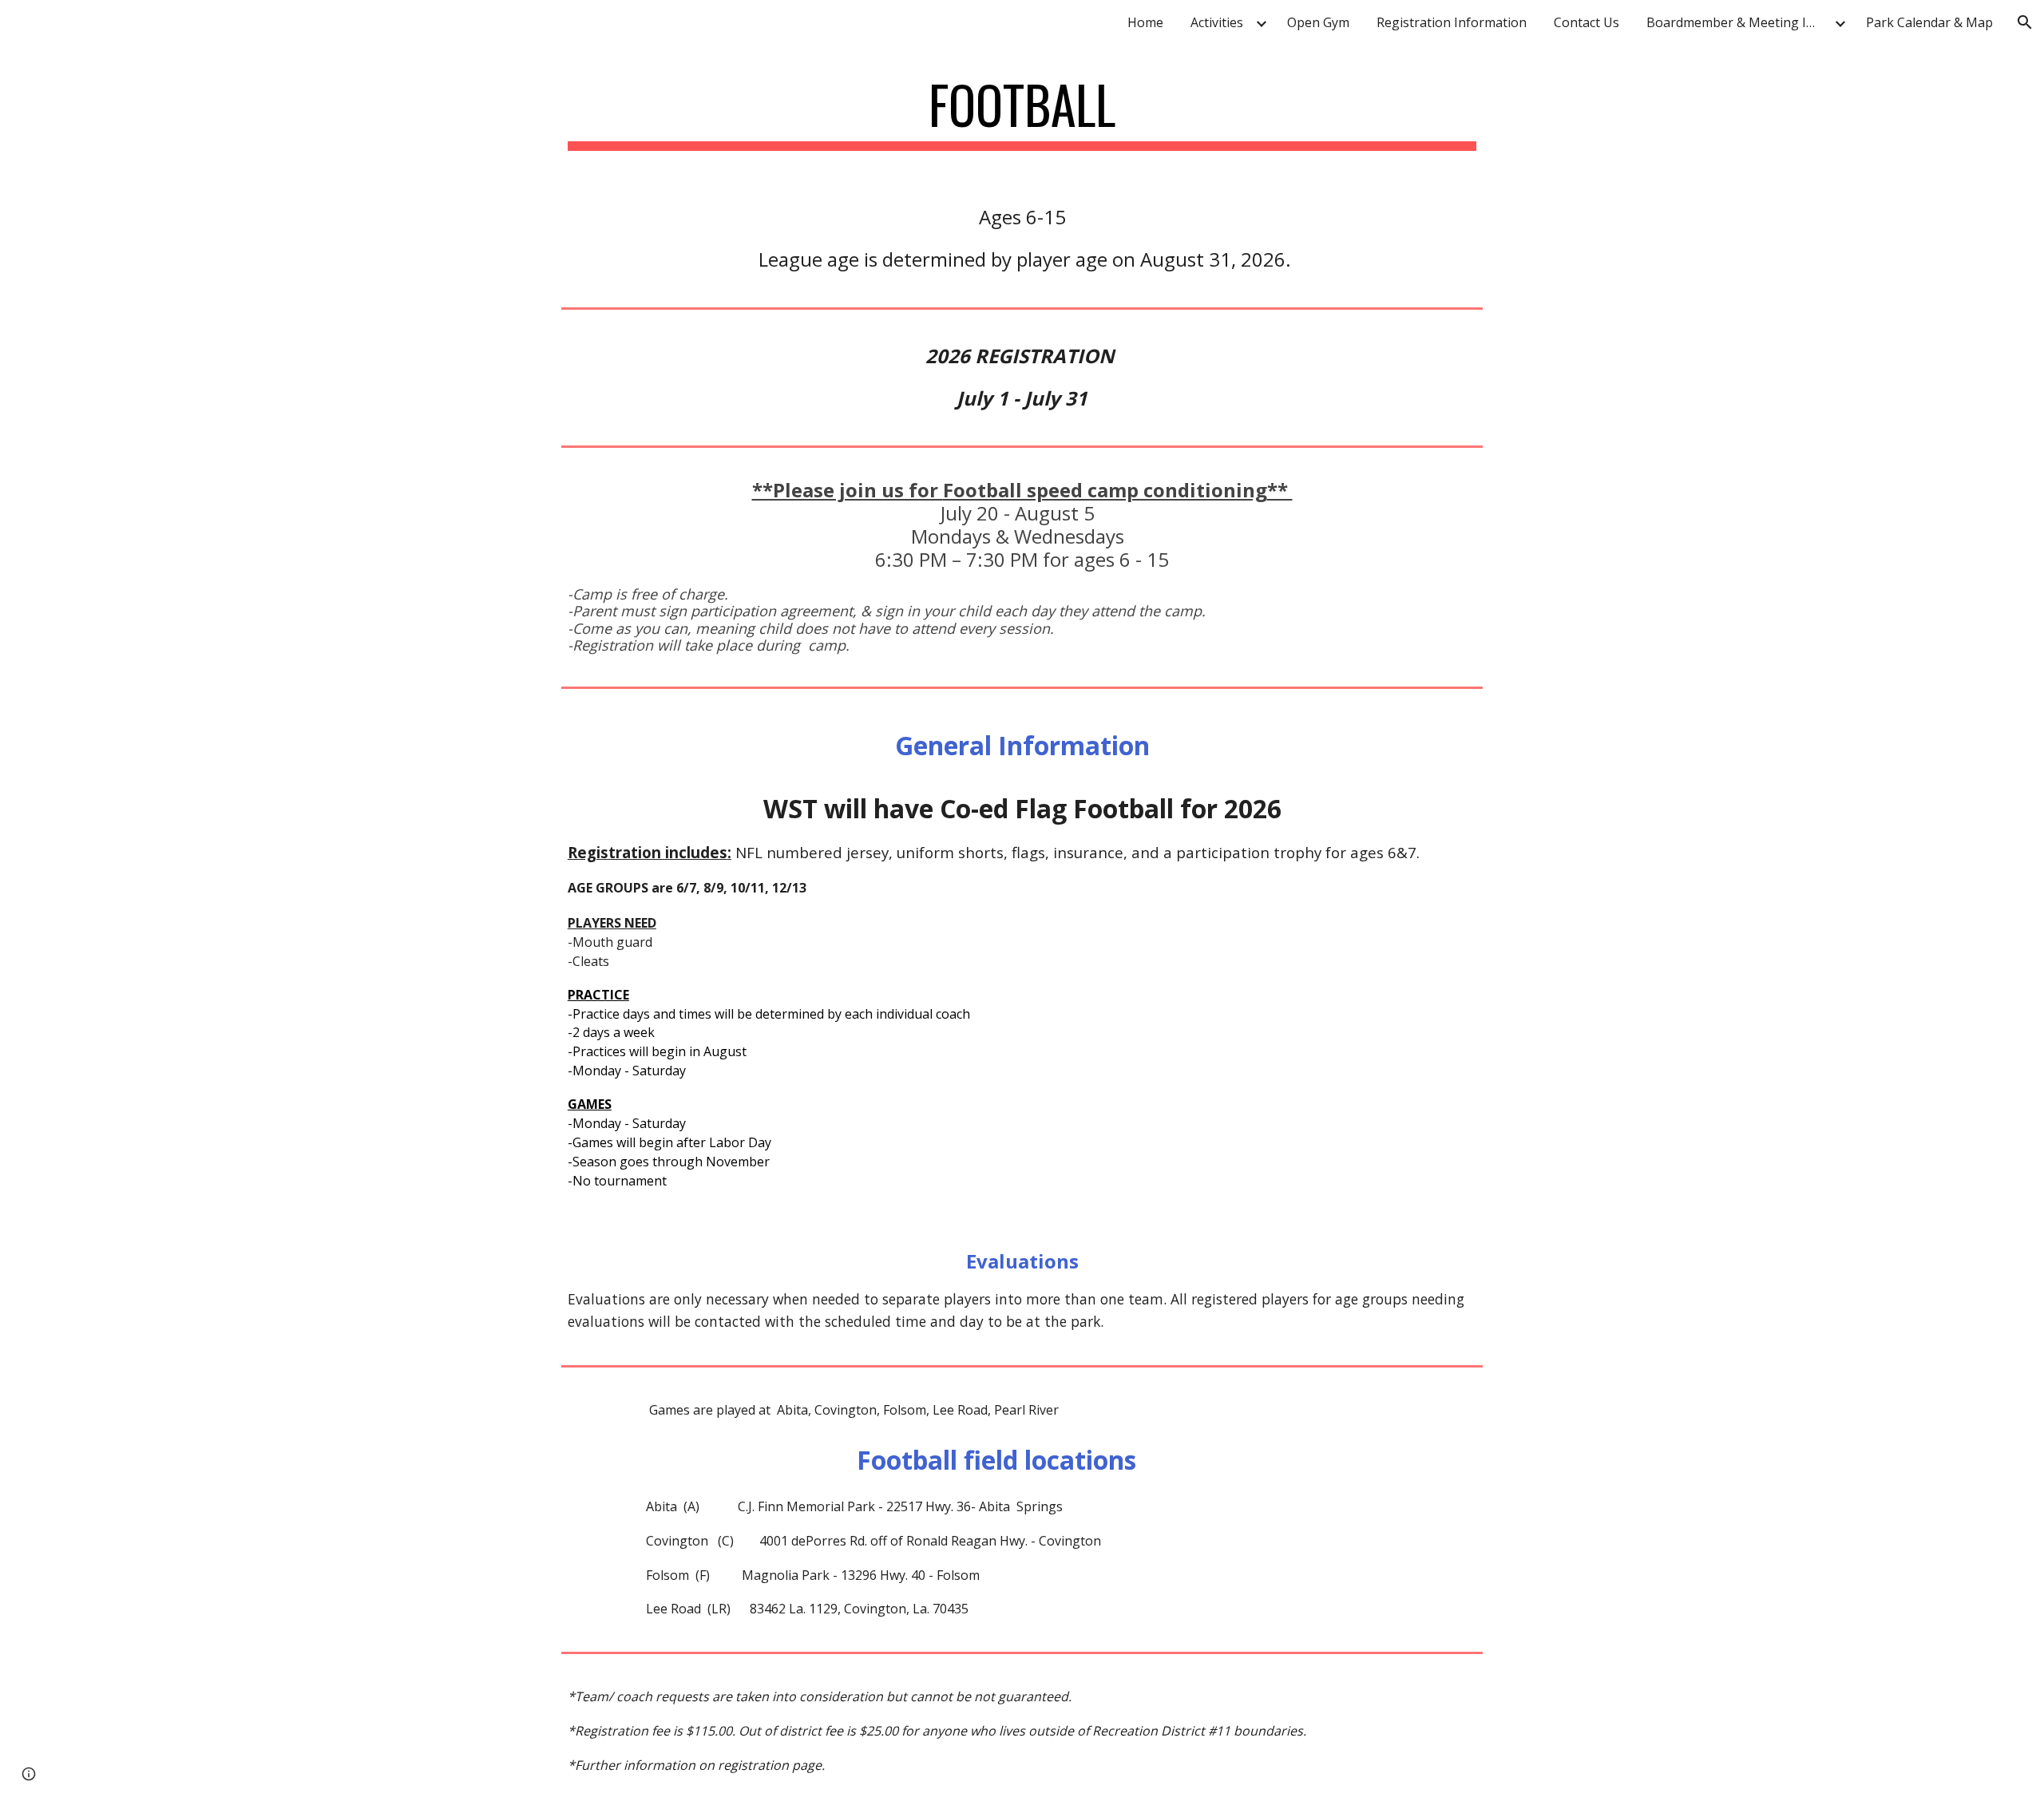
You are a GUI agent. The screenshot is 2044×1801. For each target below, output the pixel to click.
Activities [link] (1217, 22)
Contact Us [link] (1586, 22)
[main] (1022, 112)
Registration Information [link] (1452, 22)
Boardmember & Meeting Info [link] (1737, 22)
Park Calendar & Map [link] (1929, 22)
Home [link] (1145, 22)
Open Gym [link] (1318, 22)
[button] (2025, 22)
